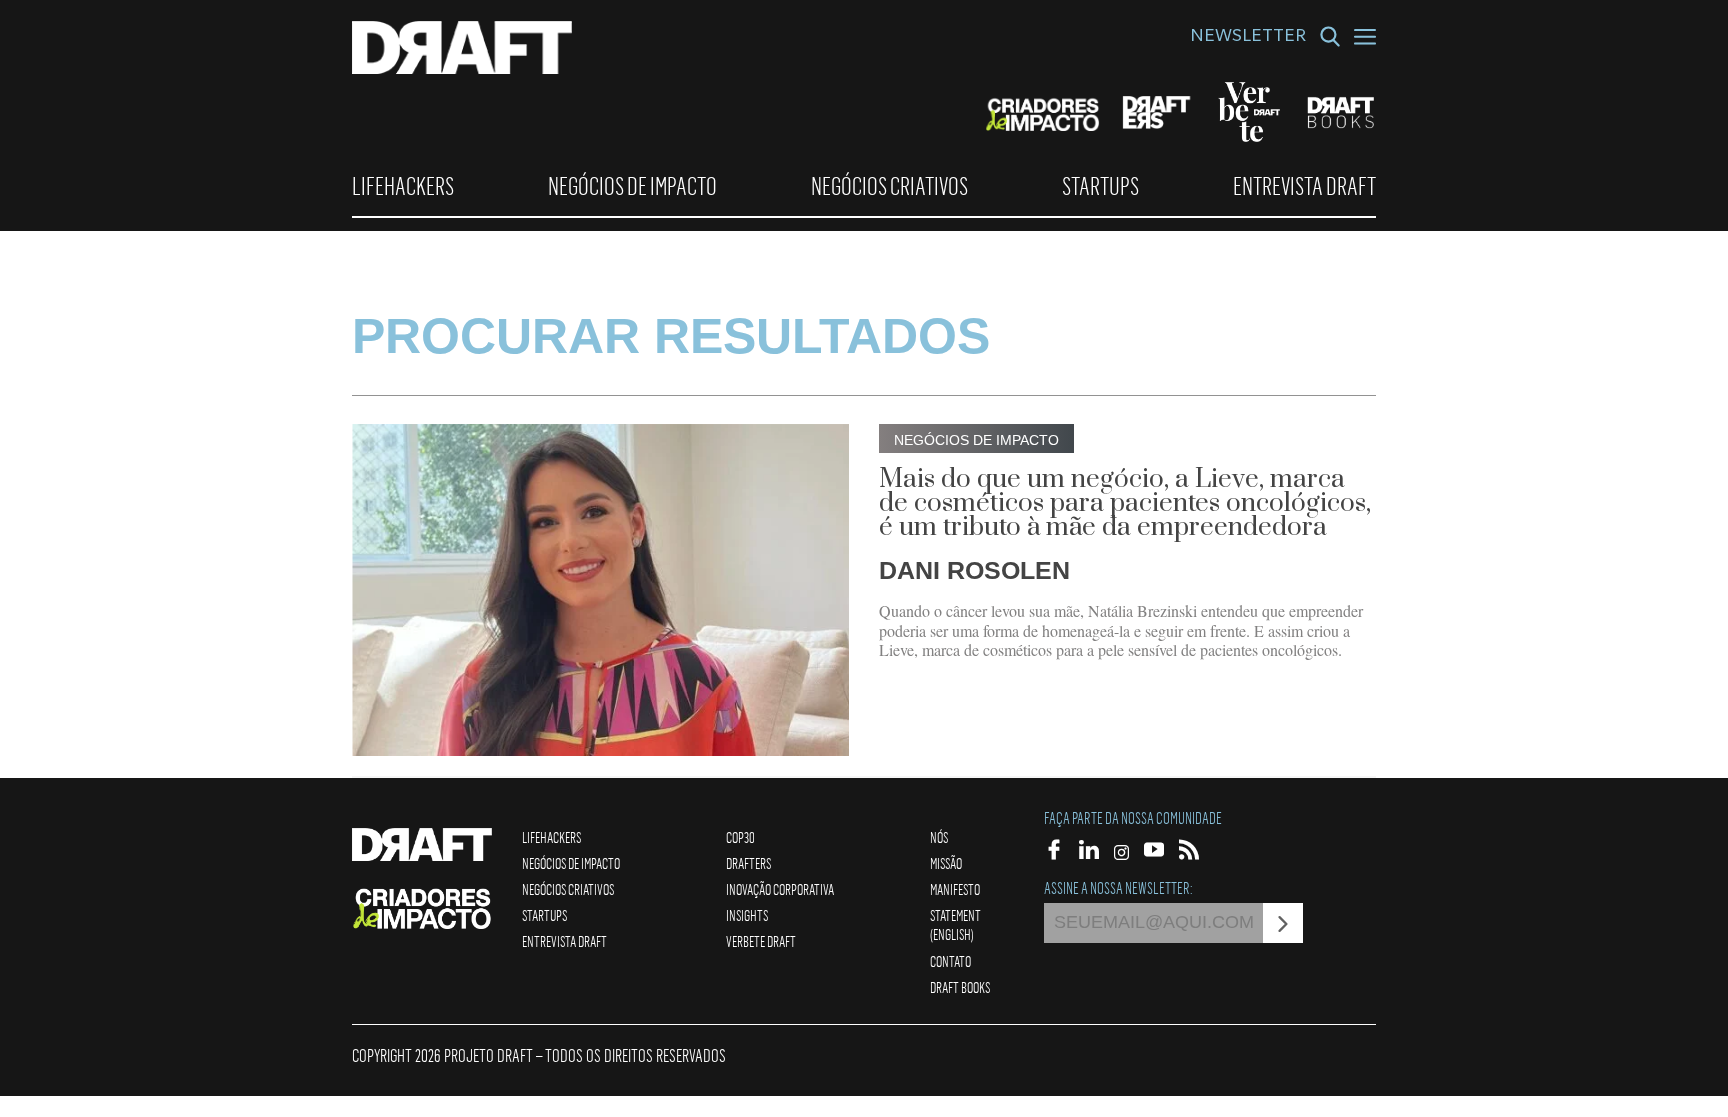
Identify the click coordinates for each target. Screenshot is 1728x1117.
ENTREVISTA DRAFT (1304, 186)
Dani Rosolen (974, 570)
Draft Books (960, 987)
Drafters (748, 863)
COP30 (740, 837)
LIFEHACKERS (403, 186)
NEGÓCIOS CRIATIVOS (889, 186)
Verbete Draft (761, 941)
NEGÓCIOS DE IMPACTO (632, 186)
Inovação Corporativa (780, 889)
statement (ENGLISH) (955, 924)
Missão (946, 863)
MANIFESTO (955, 889)
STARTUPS (1100, 186)
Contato (950, 961)
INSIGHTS (747, 915)
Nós (939, 837)
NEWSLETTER (1248, 38)
